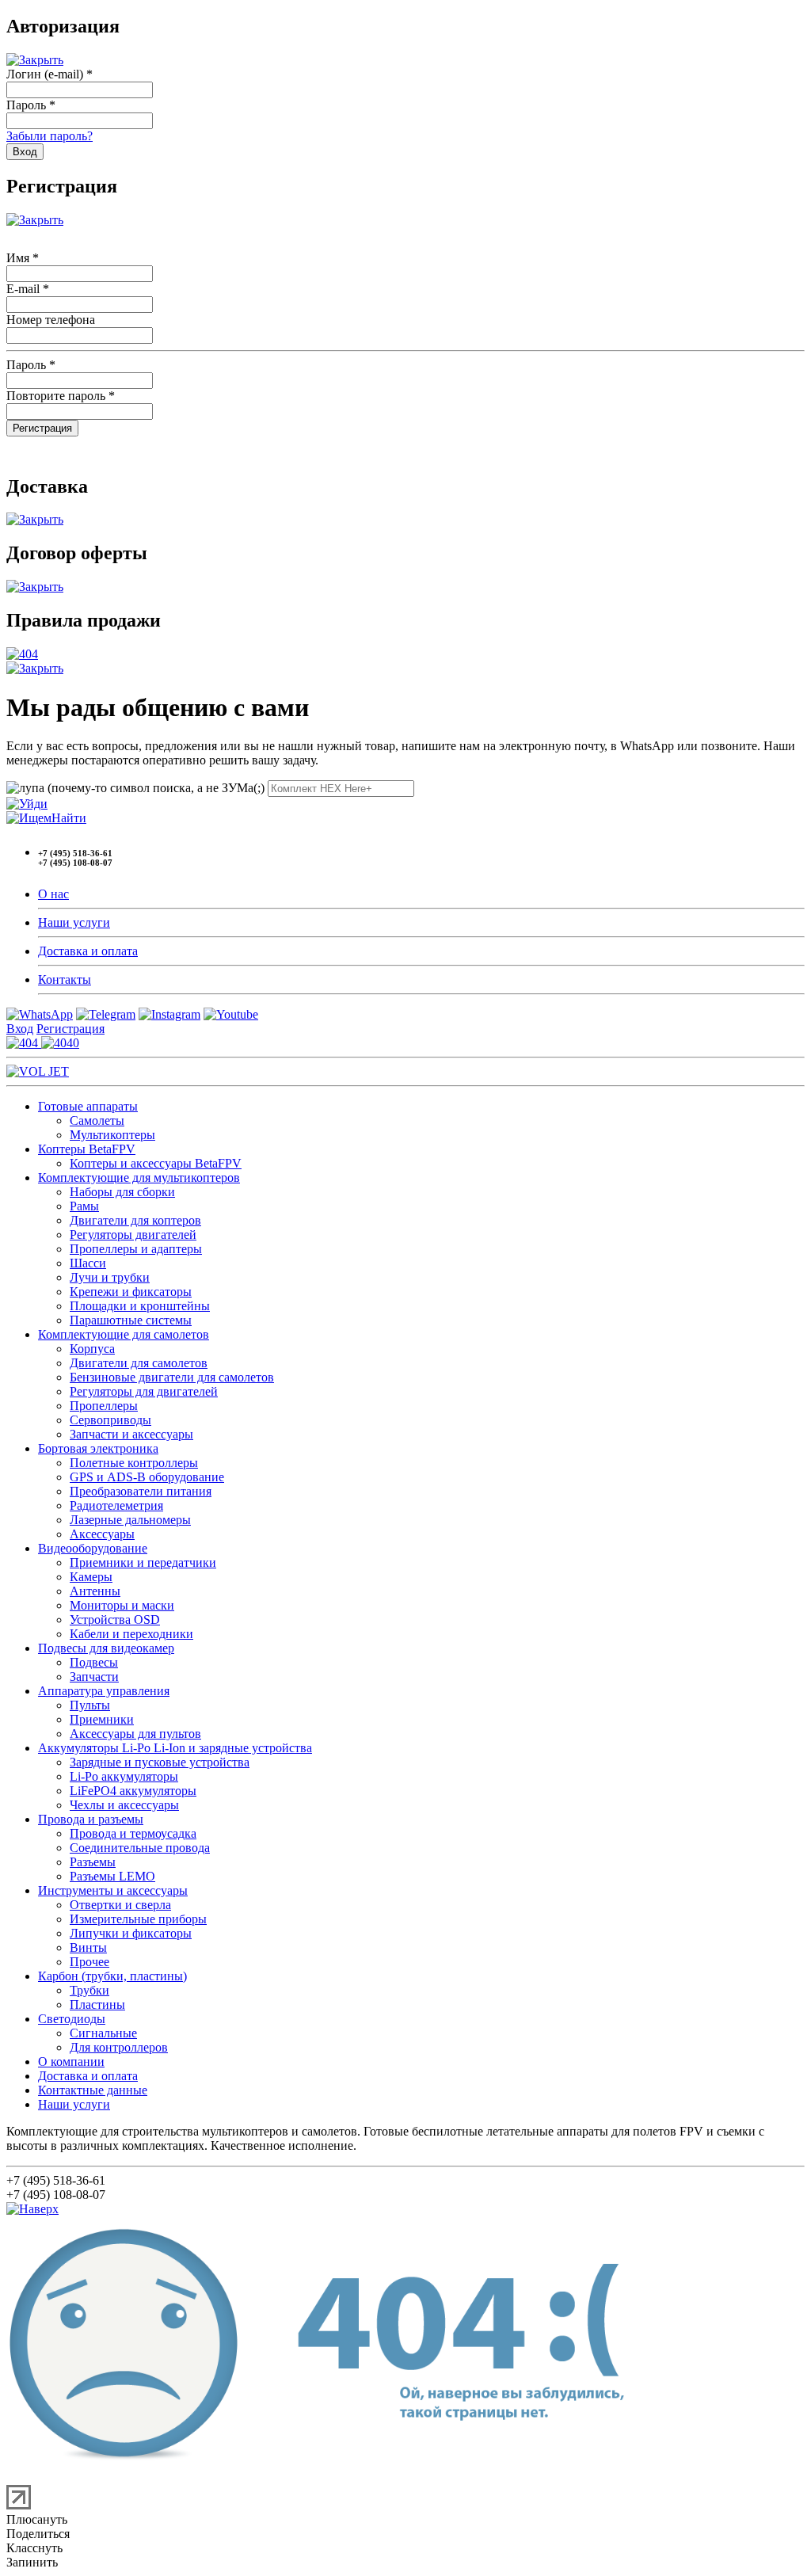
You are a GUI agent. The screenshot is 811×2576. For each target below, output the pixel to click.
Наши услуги (74, 922)
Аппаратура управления (104, 1691)
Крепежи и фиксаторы (131, 1292)
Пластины (97, 2004)
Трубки (89, 1990)
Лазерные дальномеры (130, 1520)
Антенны (95, 1591)
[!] (27, 804)
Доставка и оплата (88, 951)
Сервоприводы (110, 1420)
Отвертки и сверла (120, 1905)
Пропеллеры (104, 1406)
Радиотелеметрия (116, 1505)
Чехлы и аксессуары (124, 1805)
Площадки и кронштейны (140, 1306)
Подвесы (94, 1662)
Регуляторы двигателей (133, 1235)
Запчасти (94, 1677)
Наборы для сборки (122, 1192)
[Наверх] (32, 2209)
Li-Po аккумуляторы (124, 1776)
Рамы (84, 1206)
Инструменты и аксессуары (113, 1890)
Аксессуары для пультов (135, 1734)
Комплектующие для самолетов (124, 1334)
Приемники (102, 1719)
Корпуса (92, 1349)
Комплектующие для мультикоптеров (139, 1177)
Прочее (89, 1962)
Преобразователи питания (141, 1491)
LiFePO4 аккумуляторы (133, 1791)
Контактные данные (93, 2090)
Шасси (88, 1263)
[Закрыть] (35, 60)
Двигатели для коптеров (135, 1220)
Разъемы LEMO (112, 1876)
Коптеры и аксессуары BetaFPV (156, 1163)
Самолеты (97, 1120)
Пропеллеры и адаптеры (136, 1249)
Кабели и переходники (131, 1634)
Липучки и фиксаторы (131, 1933)
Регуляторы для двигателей (144, 1391)
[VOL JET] (38, 1071)
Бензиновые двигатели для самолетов (172, 1377)
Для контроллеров (119, 2047)
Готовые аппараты (88, 1106)
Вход (20, 1029)
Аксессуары (102, 1534)
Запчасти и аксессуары (131, 1434)
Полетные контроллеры (134, 1463)
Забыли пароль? (49, 136)
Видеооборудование (93, 1548)
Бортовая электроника (98, 1448)
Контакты (65, 979)
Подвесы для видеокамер (106, 1648)
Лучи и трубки (110, 1277)
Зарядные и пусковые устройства (160, 1762)
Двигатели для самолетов (139, 1363)
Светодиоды (72, 2019)
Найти (69, 818)
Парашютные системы (131, 1320)
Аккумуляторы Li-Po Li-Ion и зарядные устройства (175, 1748)
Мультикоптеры (112, 1135)
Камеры (91, 1577)
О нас (53, 894)
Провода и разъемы (91, 1819)
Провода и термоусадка (133, 1833)
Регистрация (70, 1029)
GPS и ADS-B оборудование (147, 1477)
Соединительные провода (140, 1848)
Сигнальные (103, 2033)
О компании (71, 2062)
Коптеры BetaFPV (87, 1149)
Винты (88, 1947)
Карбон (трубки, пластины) (112, 1976)
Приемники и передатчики (143, 1562)
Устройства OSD (115, 1620)
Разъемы (93, 1862)
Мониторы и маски (122, 1605)
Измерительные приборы (138, 1919)
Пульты (90, 1705)
